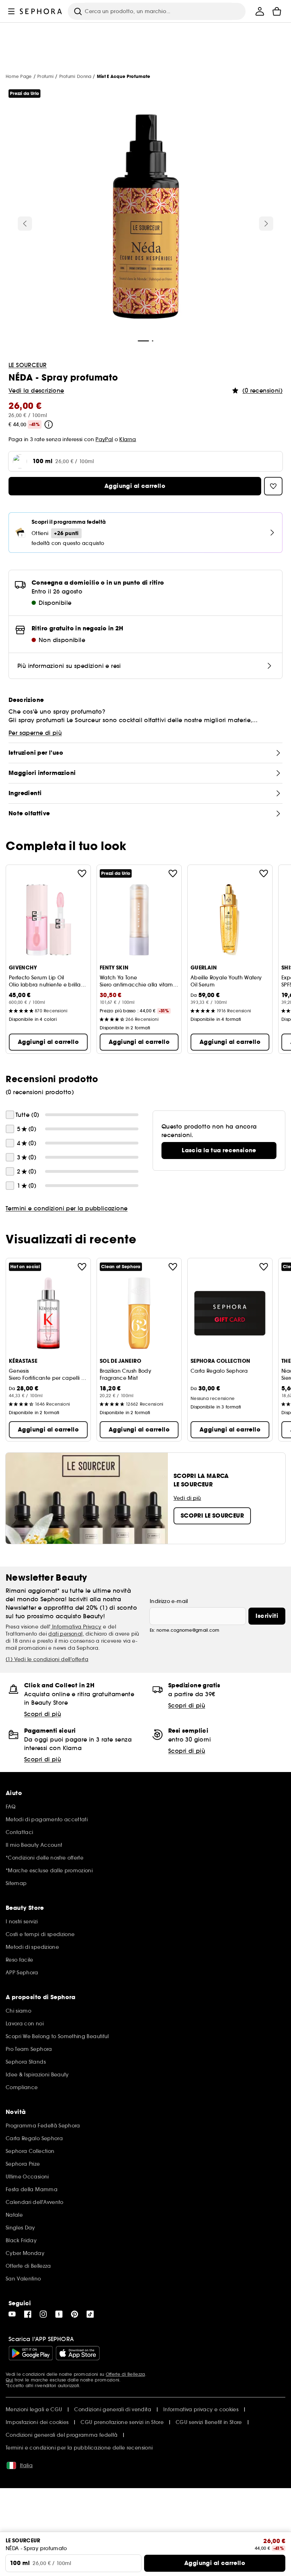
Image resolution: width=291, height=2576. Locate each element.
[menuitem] (260, 11)
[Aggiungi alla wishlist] (82, 873)
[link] (219, 1151)
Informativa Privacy (76, 1627)
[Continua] (266, 224)
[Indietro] (25, 224)
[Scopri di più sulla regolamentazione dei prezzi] (49, 424)
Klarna (128, 439)
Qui (9, 2380)
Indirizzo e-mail (169, 1601)
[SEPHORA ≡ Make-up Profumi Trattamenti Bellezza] (41, 11)
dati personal (65, 1634)
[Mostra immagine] (145, 218)
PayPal (104, 439)
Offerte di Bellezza (125, 2374)
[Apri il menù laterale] (11, 11)
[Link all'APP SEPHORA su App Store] (78, 2353)
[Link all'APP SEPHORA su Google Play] (31, 2353)
